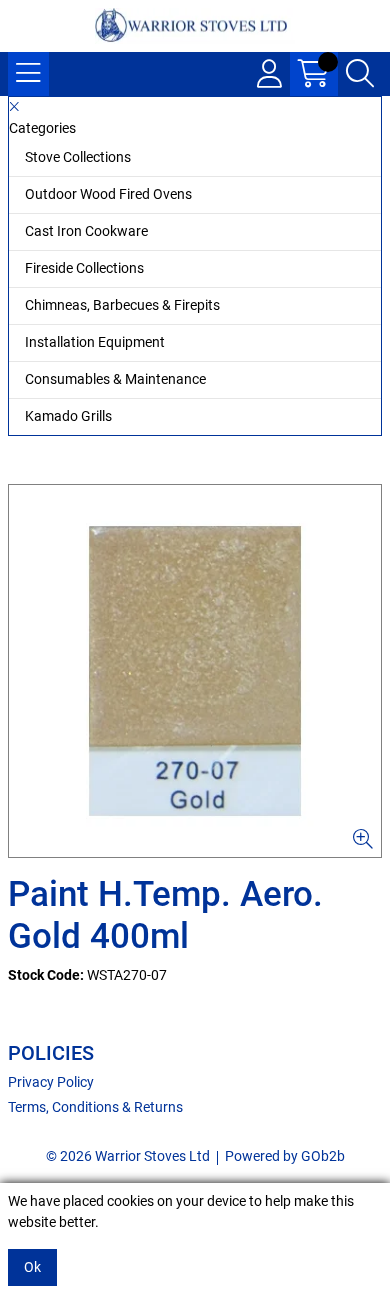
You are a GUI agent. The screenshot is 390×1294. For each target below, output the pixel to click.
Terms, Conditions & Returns (95, 1107)
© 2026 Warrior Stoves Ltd (128, 1156)
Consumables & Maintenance (115, 379)
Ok (32, 1267)
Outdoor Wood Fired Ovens (108, 194)
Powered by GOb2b (285, 1156)
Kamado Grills (68, 416)
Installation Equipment (95, 342)
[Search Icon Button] (360, 74)
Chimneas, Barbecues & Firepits (122, 305)
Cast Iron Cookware (86, 231)
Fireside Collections (84, 268)
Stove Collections (78, 157)
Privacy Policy (51, 1082)
